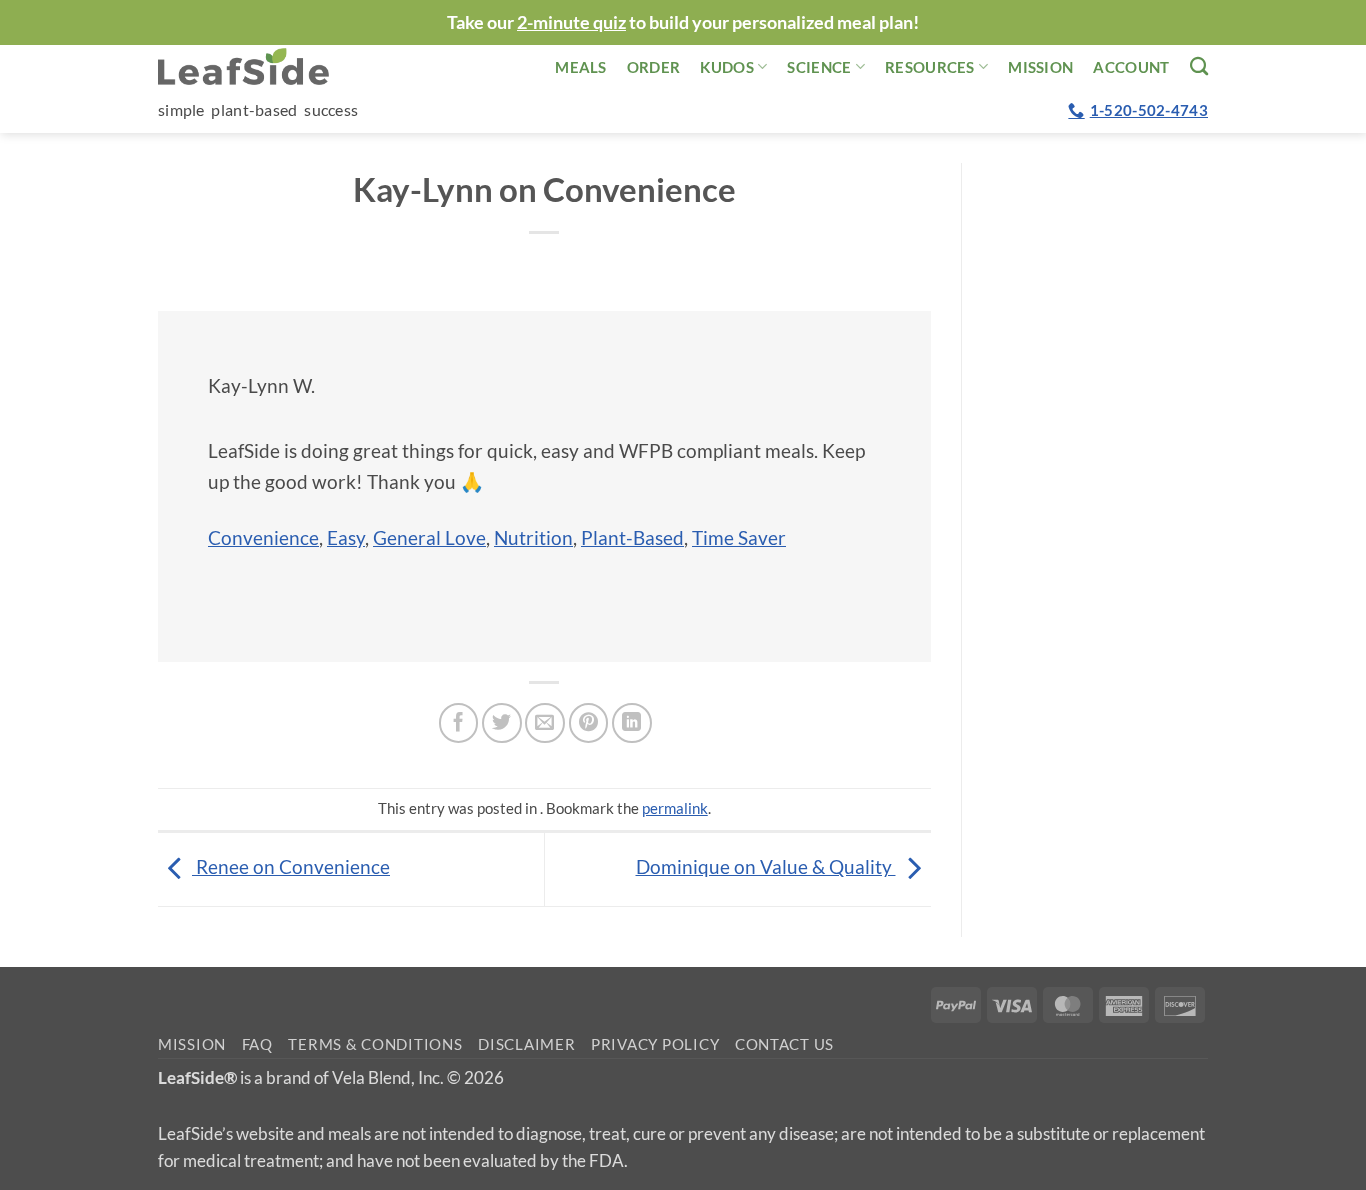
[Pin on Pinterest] (589, 723)
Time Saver (739, 537)
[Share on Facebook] (459, 723)
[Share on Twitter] (502, 723)
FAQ (257, 1044)
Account (1131, 67)
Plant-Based (632, 537)
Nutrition (533, 537)
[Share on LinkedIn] (632, 723)
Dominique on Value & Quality (766, 866)
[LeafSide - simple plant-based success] (258, 66)
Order (654, 67)
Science (819, 67)
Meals (581, 67)
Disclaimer (526, 1044)
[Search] (1199, 66)
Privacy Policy (655, 1044)
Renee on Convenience (291, 866)
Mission (1040, 67)
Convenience (263, 537)
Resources (930, 67)
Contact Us (784, 1044)
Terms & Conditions (375, 1044)
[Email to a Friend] (545, 723)
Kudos (727, 67)
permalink (675, 808)
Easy (346, 537)
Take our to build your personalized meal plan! (683, 22)
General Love (429, 537)
